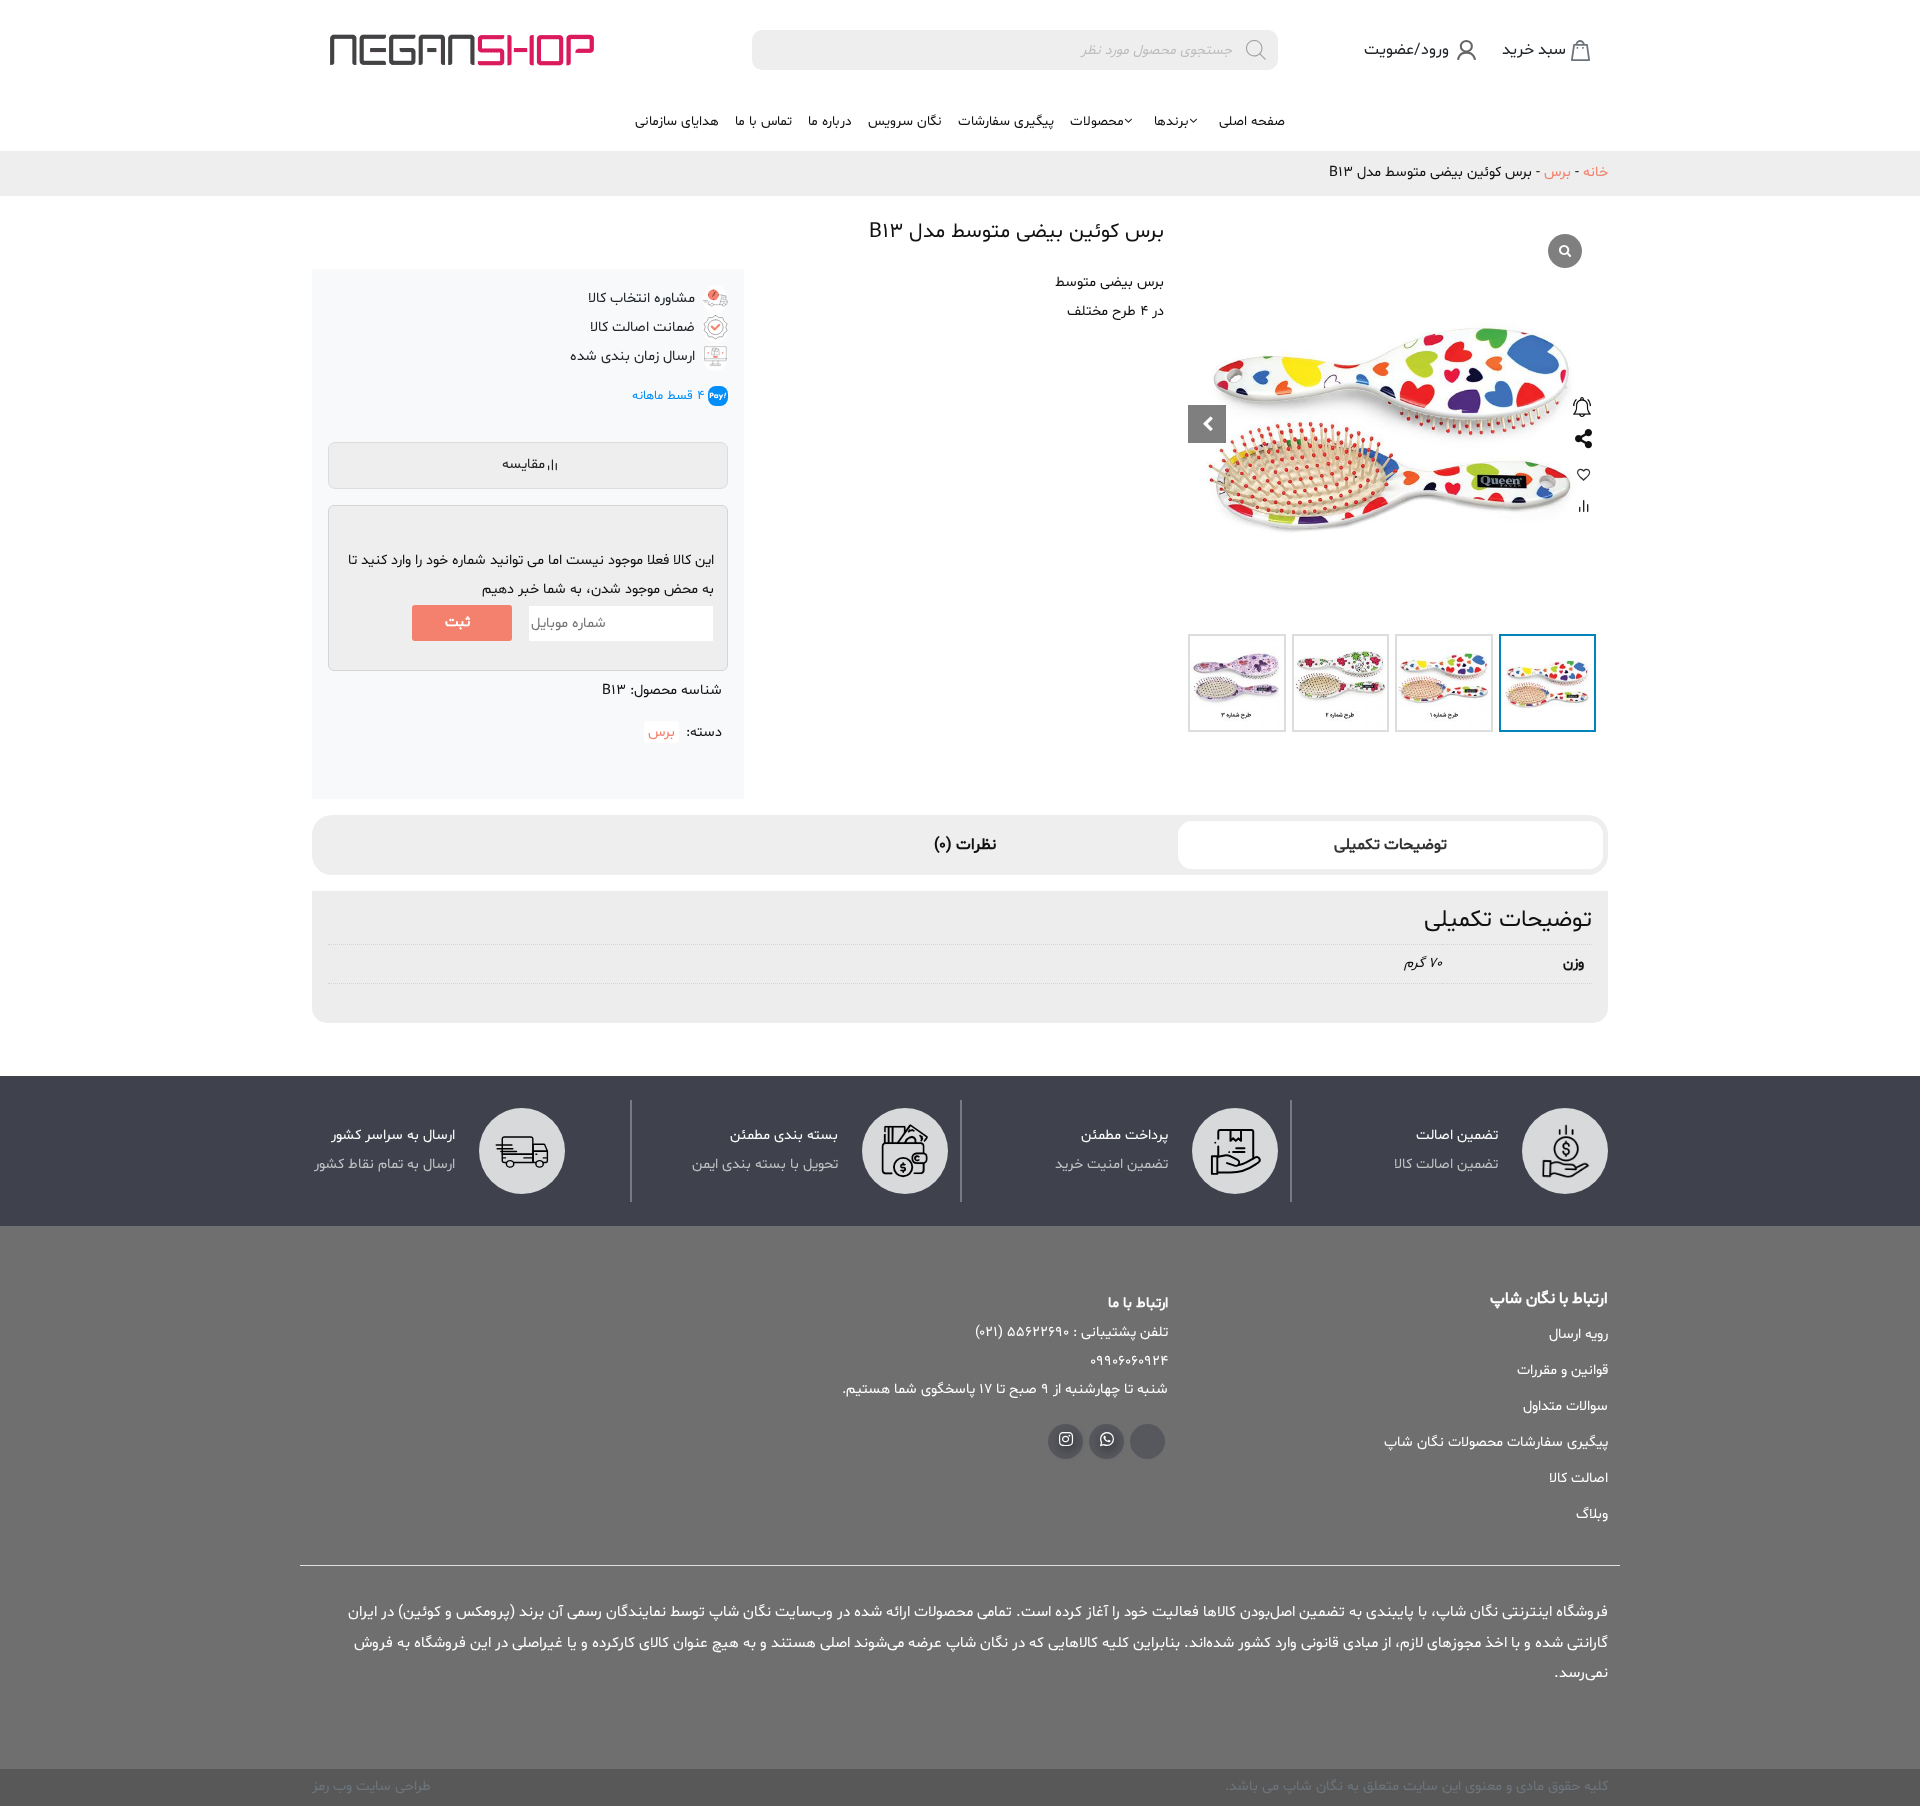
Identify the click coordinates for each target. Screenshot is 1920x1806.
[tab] (1391, 845)
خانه (1595, 172)
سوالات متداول (1565, 1406)
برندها (1171, 121)
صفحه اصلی (1252, 121)
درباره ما (830, 121)
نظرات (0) (965, 845)
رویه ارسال (1578, 1334)
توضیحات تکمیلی (1390, 845)
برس (1557, 172)
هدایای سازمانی (677, 121)
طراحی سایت (391, 1786)
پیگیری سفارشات (1006, 121)
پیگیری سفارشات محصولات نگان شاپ (1496, 1442)
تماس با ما (763, 121)
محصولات (1097, 121)
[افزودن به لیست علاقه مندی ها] (1584, 474)
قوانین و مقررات (1562, 1370)
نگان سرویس (905, 121)
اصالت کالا (1578, 1478)
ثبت (457, 622)
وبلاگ (1592, 1514)
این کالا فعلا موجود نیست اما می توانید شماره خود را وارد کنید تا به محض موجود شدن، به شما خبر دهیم (531, 575)
